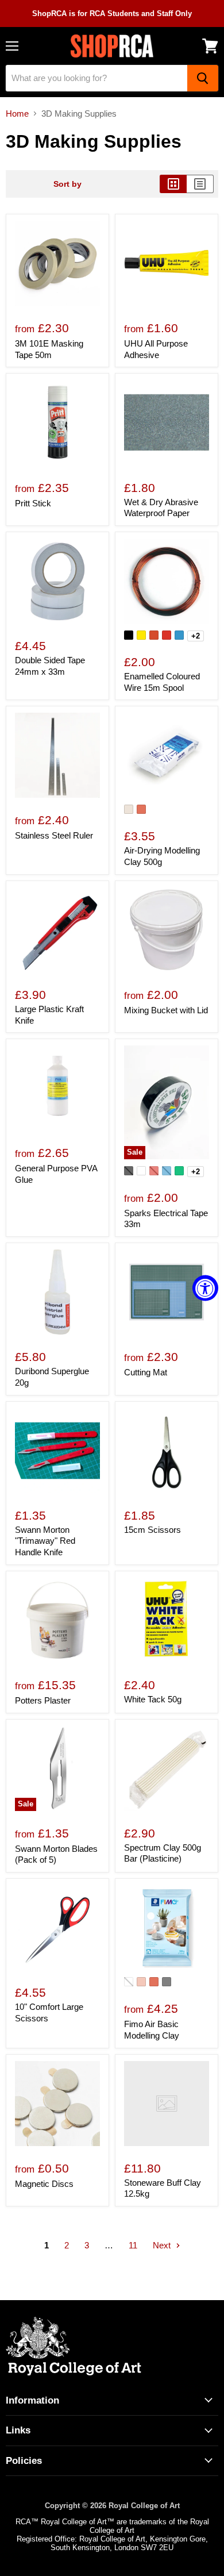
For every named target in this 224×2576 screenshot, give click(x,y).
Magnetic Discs (44, 2184)
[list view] (200, 184)
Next (163, 2245)
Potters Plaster (43, 1700)
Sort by (67, 184)
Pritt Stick (33, 503)
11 (133, 2245)
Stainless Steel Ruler (54, 835)
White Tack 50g (153, 1699)
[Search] (203, 78)
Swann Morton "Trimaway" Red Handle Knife (45, 1541)
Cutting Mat (146, 1372)
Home (17, 114)
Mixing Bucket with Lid (166, 1010)
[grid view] (173, 184)
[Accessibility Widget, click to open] (205, 1288)
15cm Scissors (152, 1530)
